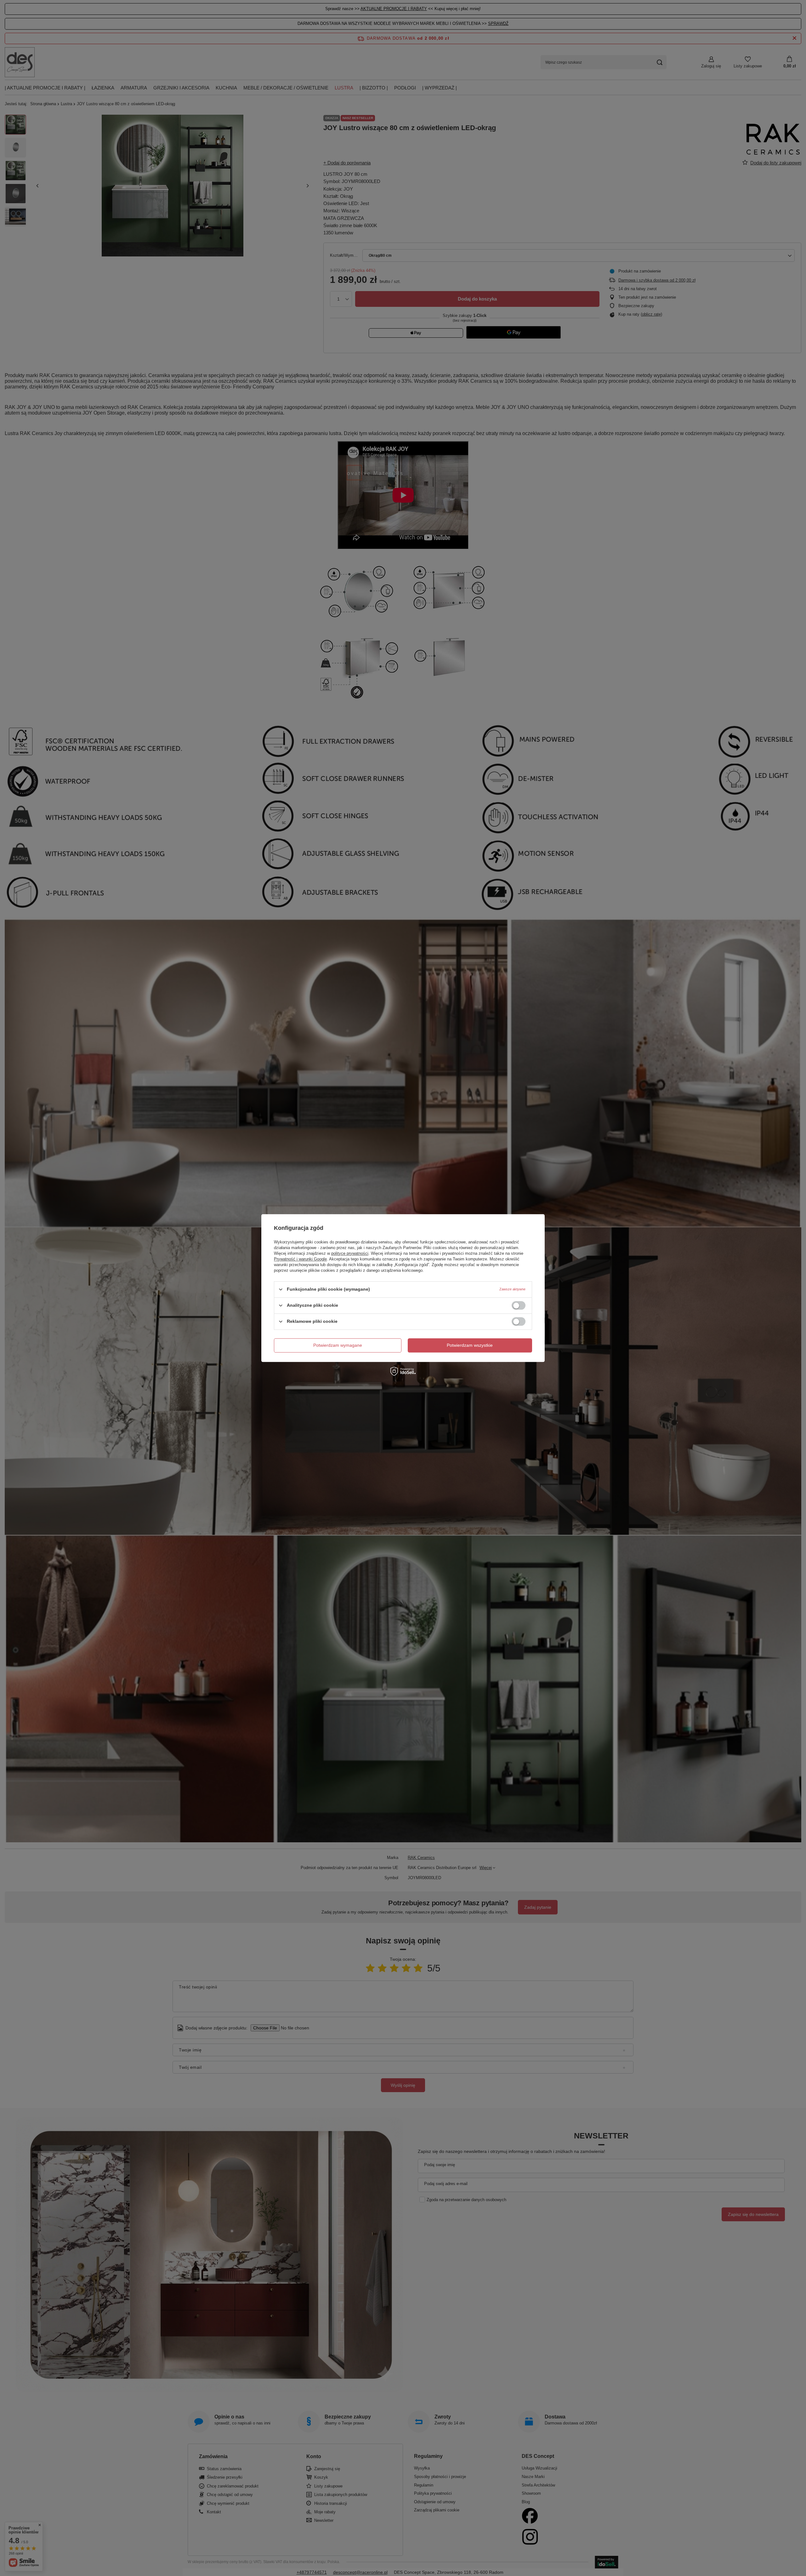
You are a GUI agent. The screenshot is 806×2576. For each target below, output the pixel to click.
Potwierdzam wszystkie (470, 1345)
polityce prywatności (350, 1253)
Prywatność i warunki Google (300, 1259)
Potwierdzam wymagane (338, 1345)
